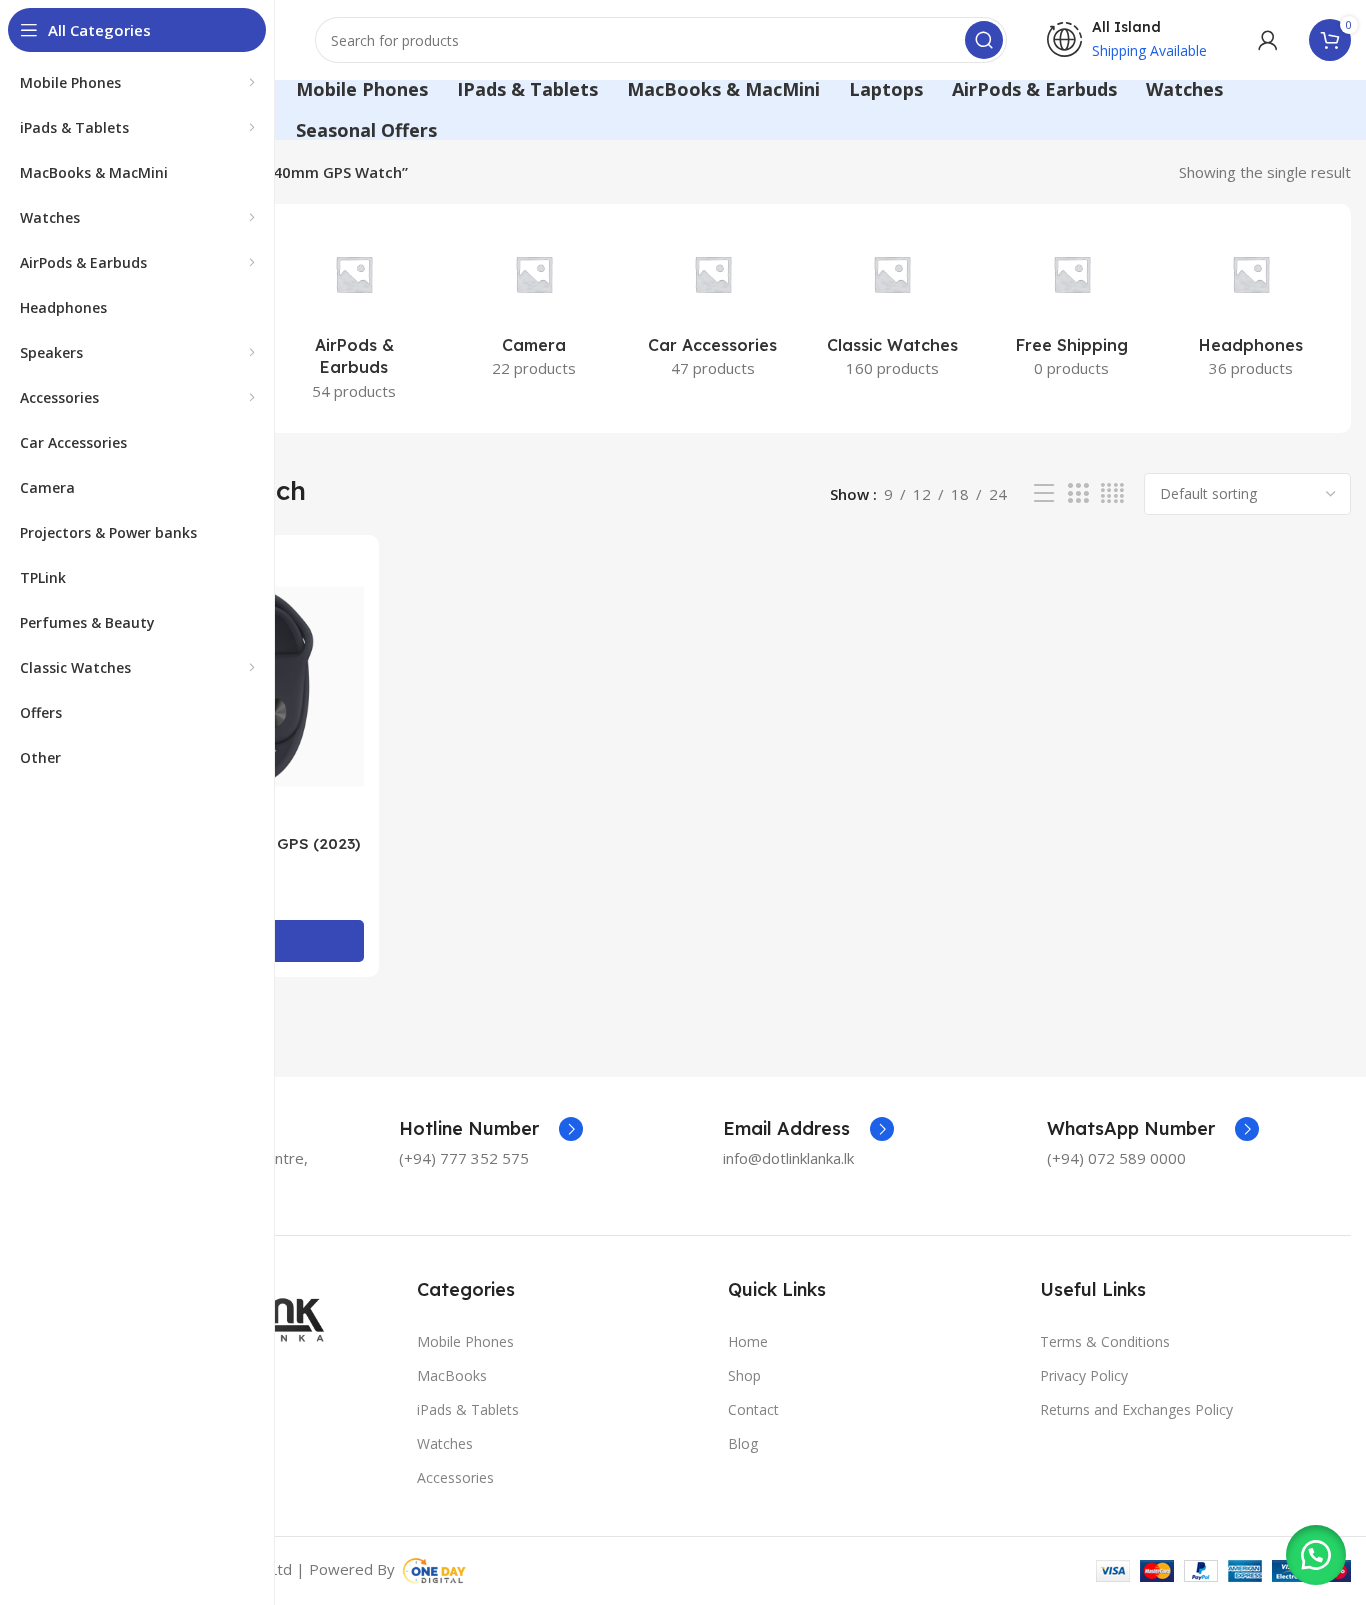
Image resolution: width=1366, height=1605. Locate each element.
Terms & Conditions (1105, 1341)
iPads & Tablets (468, 1409)
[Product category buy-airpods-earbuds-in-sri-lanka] (353, 318)
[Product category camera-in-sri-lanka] (533, 307)
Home (748, 1341)
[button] (1316, 1555)
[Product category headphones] (1251, 307)
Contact (753, 1409)
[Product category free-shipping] (1071, 307)
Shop (744, 1375)
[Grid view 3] (1078, 493)
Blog (743, 1443)
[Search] (984, 40)
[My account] (1268, 40)
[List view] (1044, 493)
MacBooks (452, 1375)
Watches (445, 1443)
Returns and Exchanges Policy (1136, 1409)
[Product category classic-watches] (892, 307)
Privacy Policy (1084, 1375)
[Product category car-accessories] (712, 307)
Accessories (455, 1477)
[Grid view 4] (1112, 493)
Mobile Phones (465, 1341)
